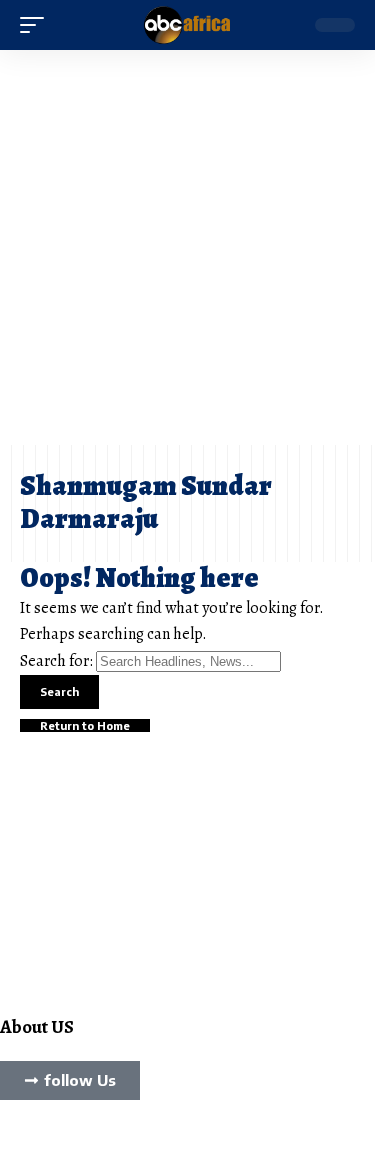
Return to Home (85, 725)
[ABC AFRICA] (187, 25)
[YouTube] (30, 1139)
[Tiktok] (42, 1139)
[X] (18, 1139)
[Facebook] (6, 1139)
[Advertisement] (187, 247)
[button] (37, 25)
